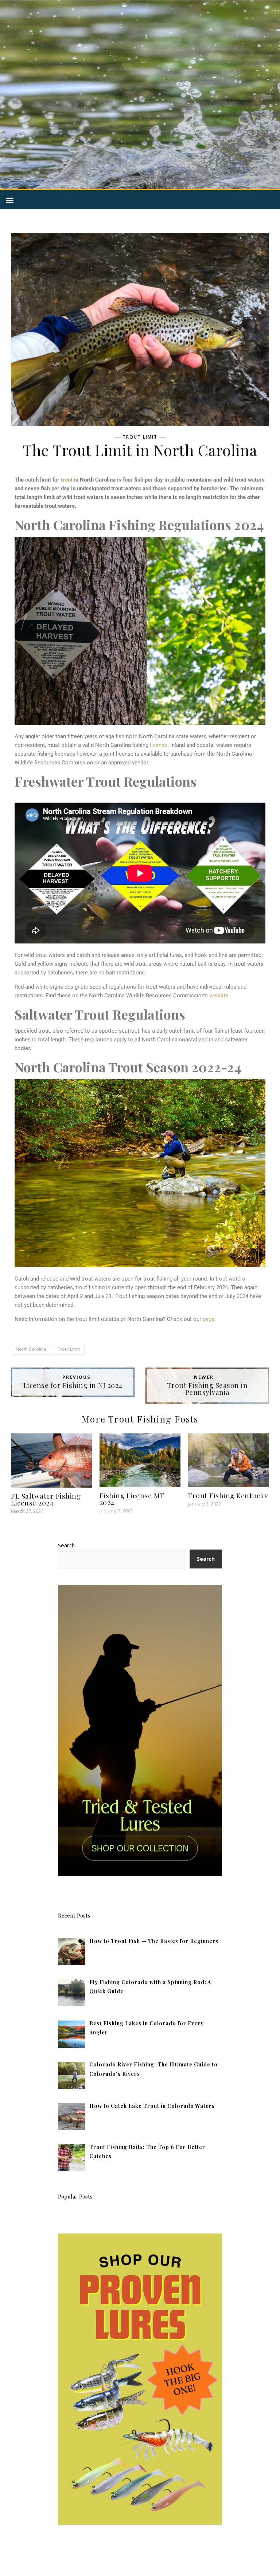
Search (66, 1545)
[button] (10, 200)
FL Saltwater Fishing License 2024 (46, 1499)
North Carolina (31, 1349)
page (209, 1319)
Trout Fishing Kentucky (228, 1495)
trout (67, 480)
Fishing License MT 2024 (132, 1499)
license (159, 745)
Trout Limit (140, 437)
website (219, 996)
